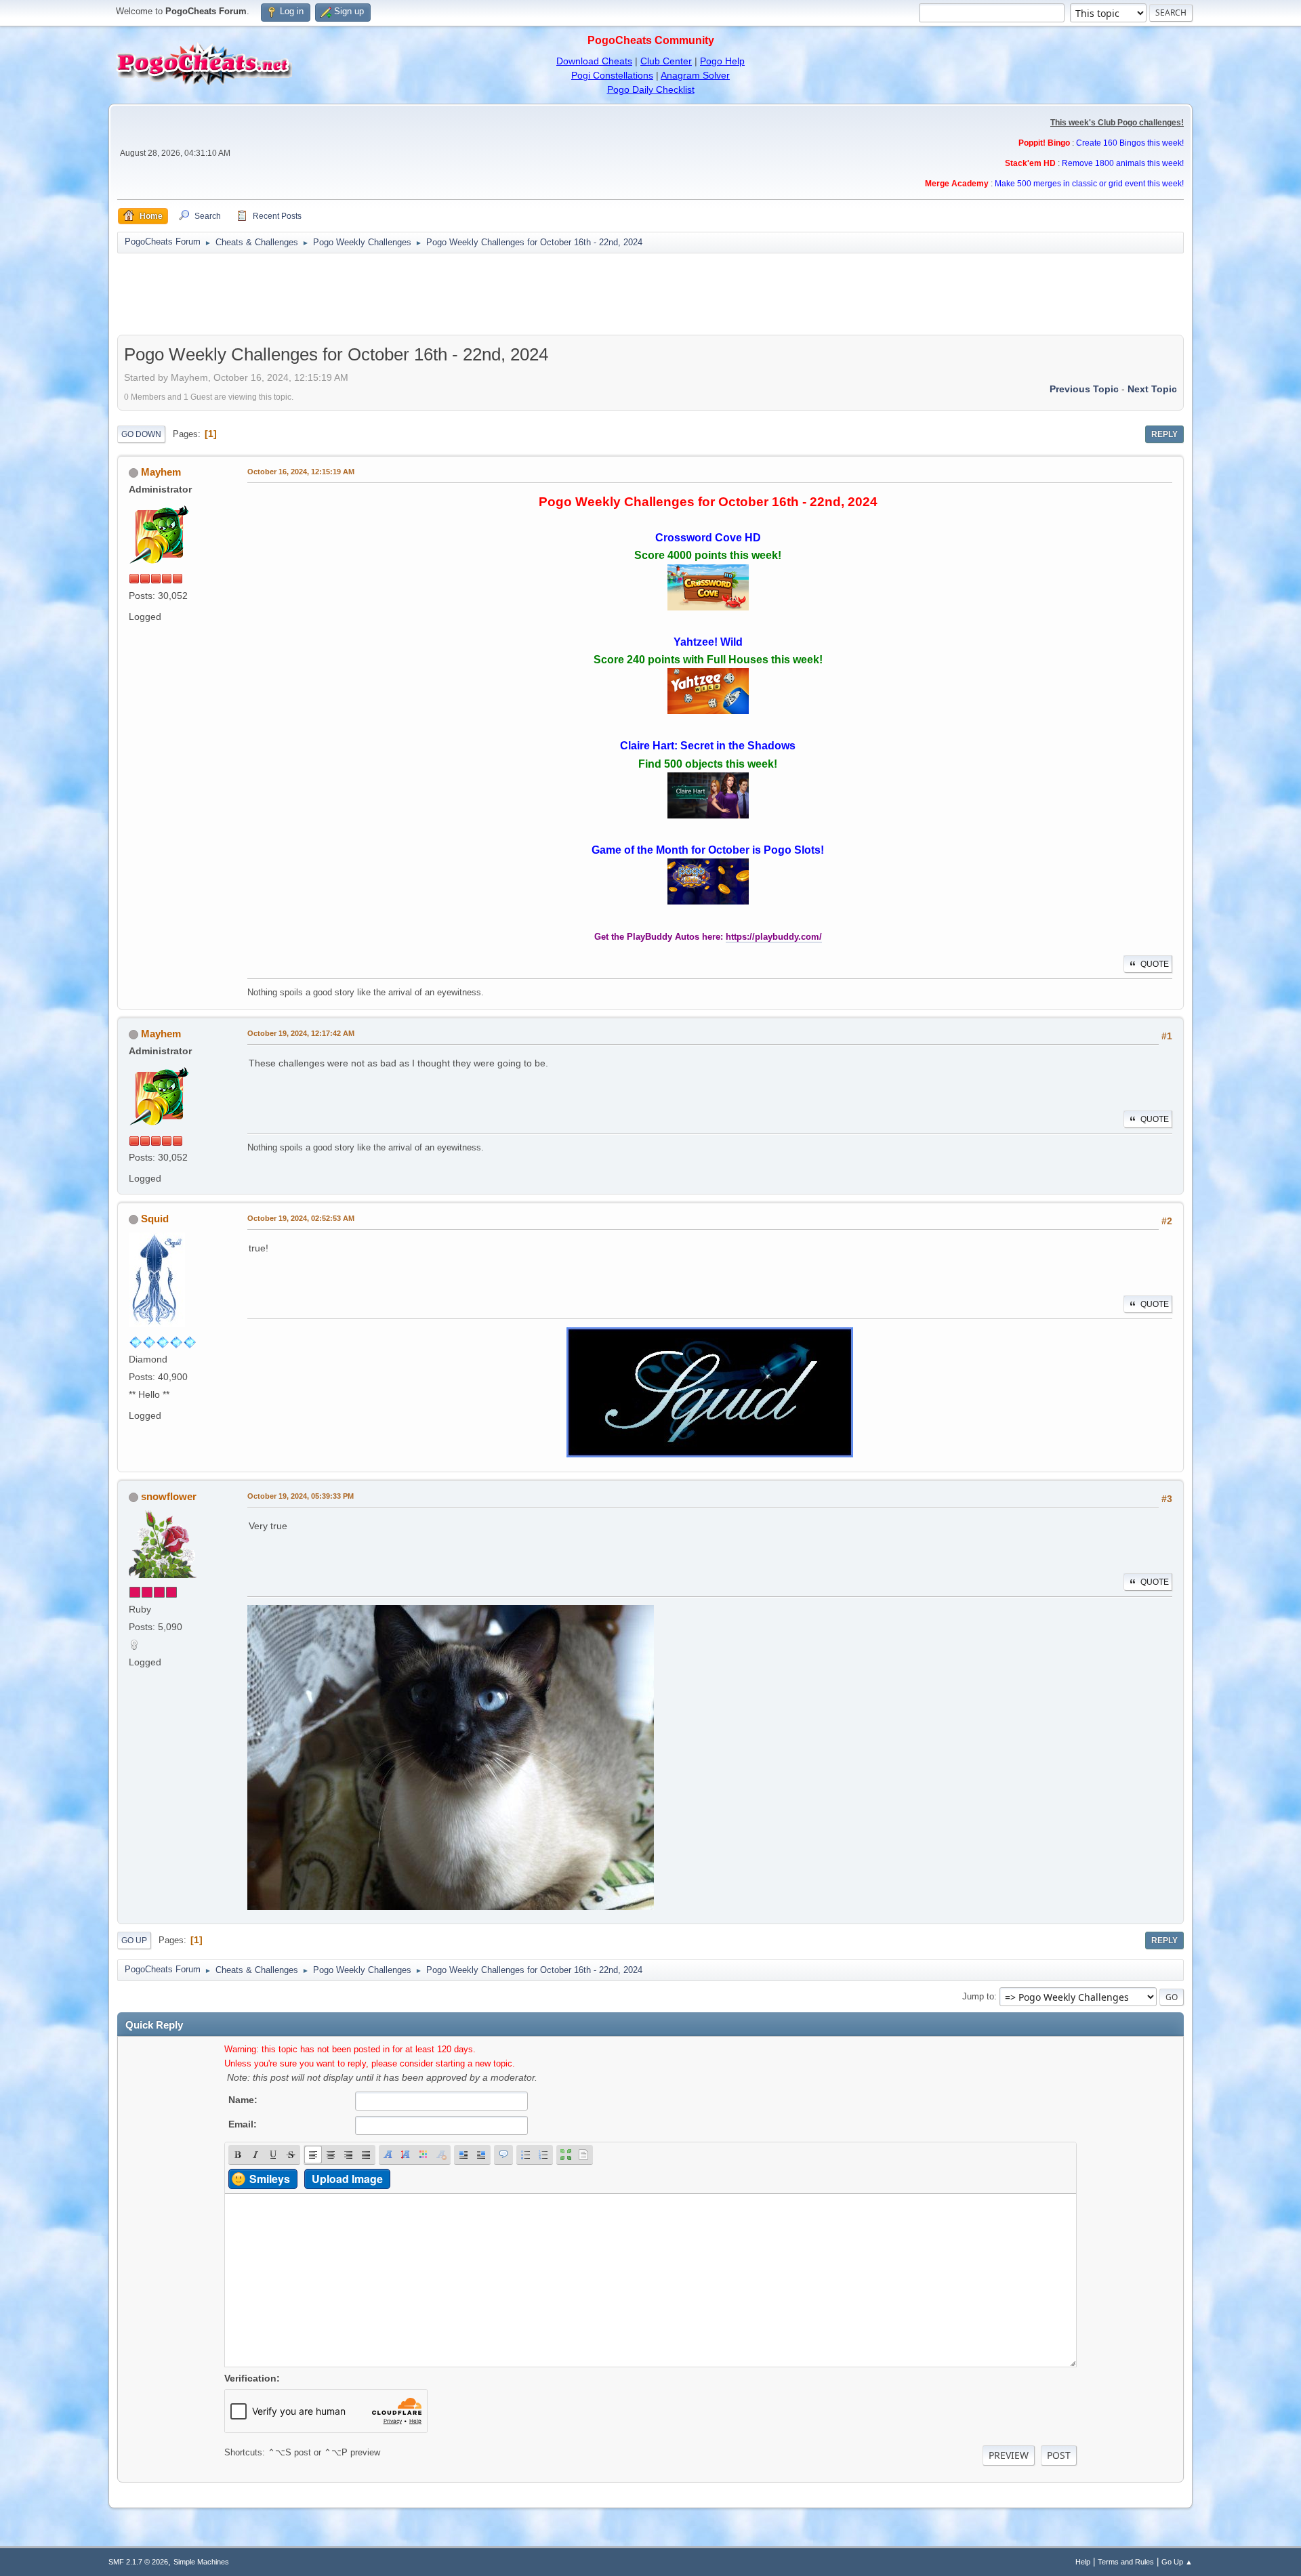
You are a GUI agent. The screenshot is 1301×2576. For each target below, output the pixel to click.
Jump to (978, 1996)
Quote (1155, 964)
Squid (155, 1219)
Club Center (666, 61)
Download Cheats (594, 61)
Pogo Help (722, 61)
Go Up (134, 1940)
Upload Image (347, 2179)
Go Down (141, 434)
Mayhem (161, 472)
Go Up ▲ (1177, 2562)
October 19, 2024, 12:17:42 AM (301, 1033)
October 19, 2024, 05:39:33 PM (301, 1496)
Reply (1164, 434)
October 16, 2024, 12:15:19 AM (301, 472)
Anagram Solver (695, 75)
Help (1083, 2562)
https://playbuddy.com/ (774, 937)
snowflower (169, 1496)
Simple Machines (201, 2562)
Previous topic (1084, 389)
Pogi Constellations (612, 75)
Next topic (1152, 389)
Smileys (270, 2179)
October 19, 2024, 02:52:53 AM (301, 1218)
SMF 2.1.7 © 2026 (138, 2562)
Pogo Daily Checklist (651, 89)
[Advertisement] (650, 294)
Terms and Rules (1126, 2562)
